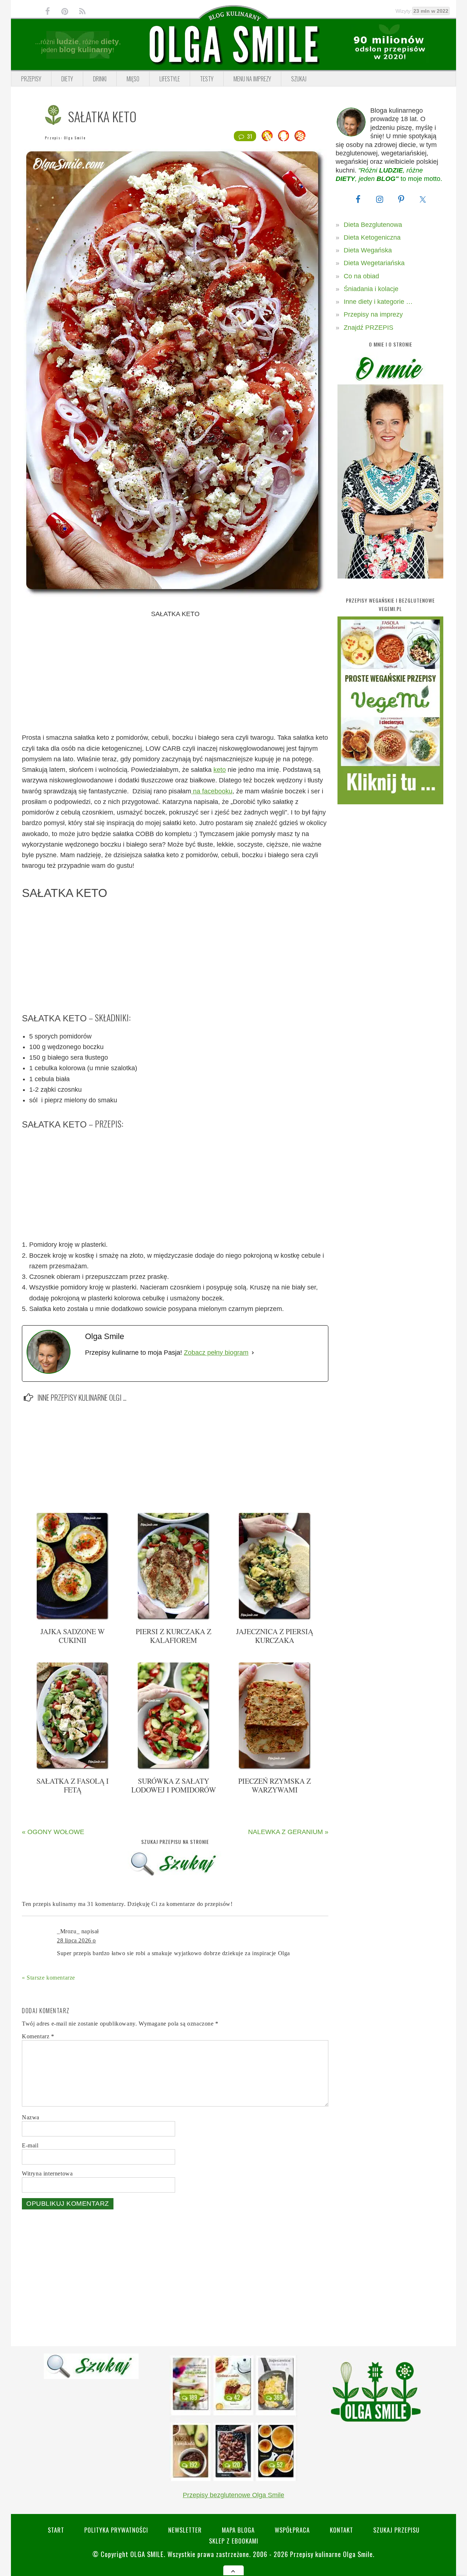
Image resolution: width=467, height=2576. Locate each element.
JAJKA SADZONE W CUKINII (73, 1636)
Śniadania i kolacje (371, 289)
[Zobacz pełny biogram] (253, 1353)
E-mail (30, 2145)
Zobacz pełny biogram (216, 1353)
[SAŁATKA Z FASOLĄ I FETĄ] (73, 1768)
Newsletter (185, 2530)
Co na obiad (361, 276)
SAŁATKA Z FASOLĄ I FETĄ (73, 1785)
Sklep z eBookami (234, 2541)
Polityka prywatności (116, 2530)
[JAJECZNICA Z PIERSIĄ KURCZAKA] (275, 1618)
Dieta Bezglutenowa (373, 225)
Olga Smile (75, 138)
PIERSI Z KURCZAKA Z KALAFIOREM (173, 1636)
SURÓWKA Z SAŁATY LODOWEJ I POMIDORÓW (174, 1785)
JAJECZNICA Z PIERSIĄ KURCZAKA (275, 1636)
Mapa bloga (238, 2530)
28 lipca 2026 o (76, 1940)
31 (250, 136)
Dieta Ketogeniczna (372, 237)
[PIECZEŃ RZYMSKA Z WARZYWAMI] (275, 1768)
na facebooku (212, 791)
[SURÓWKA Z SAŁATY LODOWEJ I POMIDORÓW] (174, 1768)
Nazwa (31, 2117)
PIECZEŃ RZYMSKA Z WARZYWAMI (275, 1785)
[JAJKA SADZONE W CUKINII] (73, 1618)
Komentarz (38, 2036)
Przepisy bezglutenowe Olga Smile (233, 2495)
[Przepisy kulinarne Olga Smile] (233, 45)
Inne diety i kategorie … (378, 302)
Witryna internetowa (47, 2173)
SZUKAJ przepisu (396, 2530)
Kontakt (341, 2530)
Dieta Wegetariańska (374, 263)
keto (220, 770)
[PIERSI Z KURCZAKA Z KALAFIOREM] (174, 1618)
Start (56, 2530)
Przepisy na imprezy (373, 314)
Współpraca (292, 2530)
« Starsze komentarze (49, 1978)
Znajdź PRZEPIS (368, 328)
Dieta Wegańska (368, 250)
